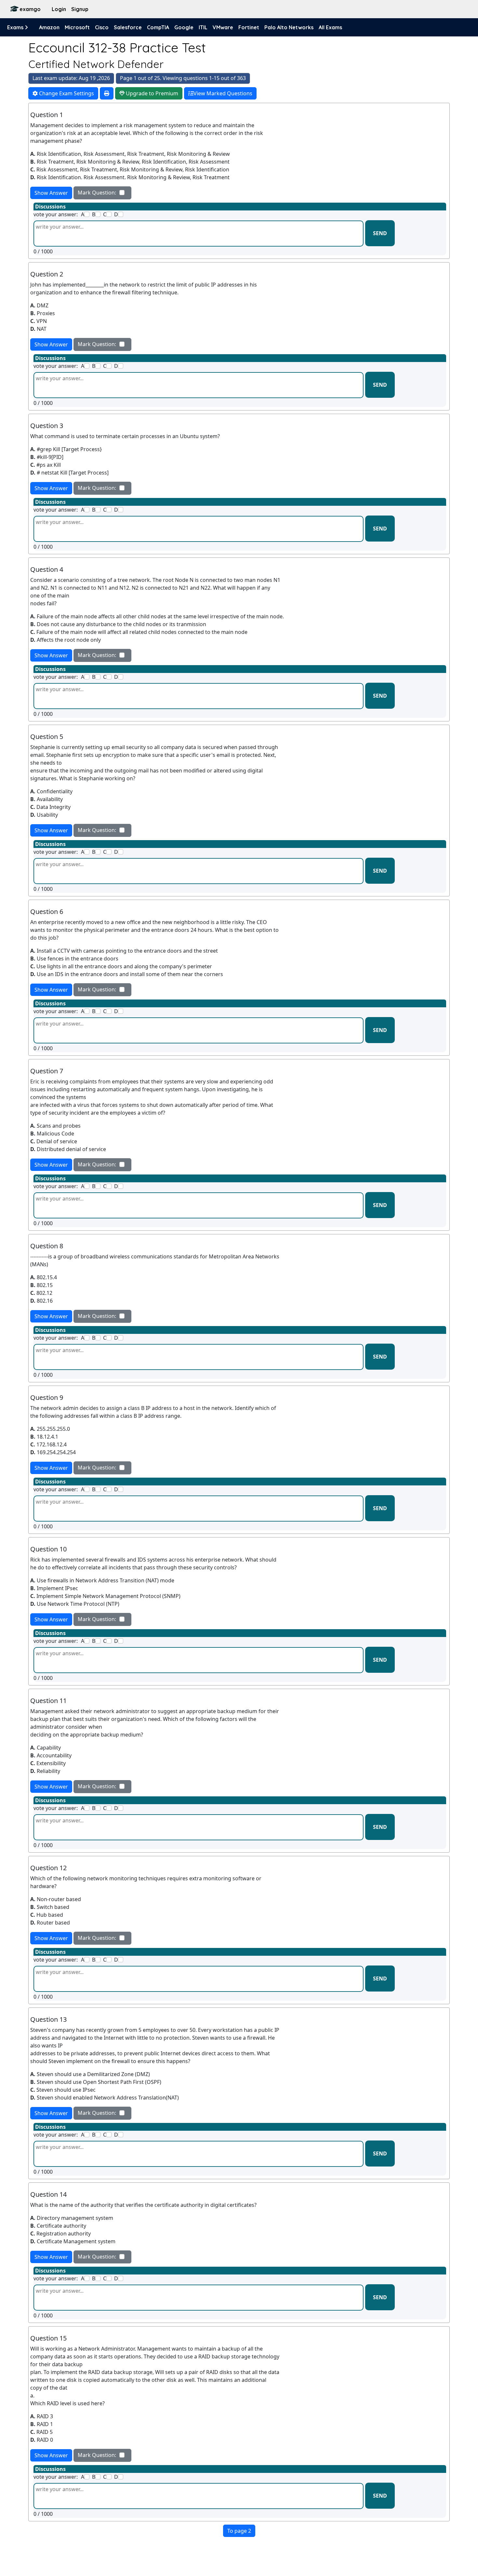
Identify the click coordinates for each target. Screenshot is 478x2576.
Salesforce (128, 27)
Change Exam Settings (66, 93)
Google (184, 27)
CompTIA (158, 27)
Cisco (102, 27)
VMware (223, 27)
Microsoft (77, 27)
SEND (380, 233)
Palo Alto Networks (289, 27)
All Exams (330, 27)
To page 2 (239, 2531)
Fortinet (249, 27)
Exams (16, 27)
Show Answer (51, 193)
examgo (30, 9)
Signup (80, 9)
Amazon (49, 27)
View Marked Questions (223, 93)
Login (59, 9)
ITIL (203, 27)
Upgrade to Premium (151, 93)
